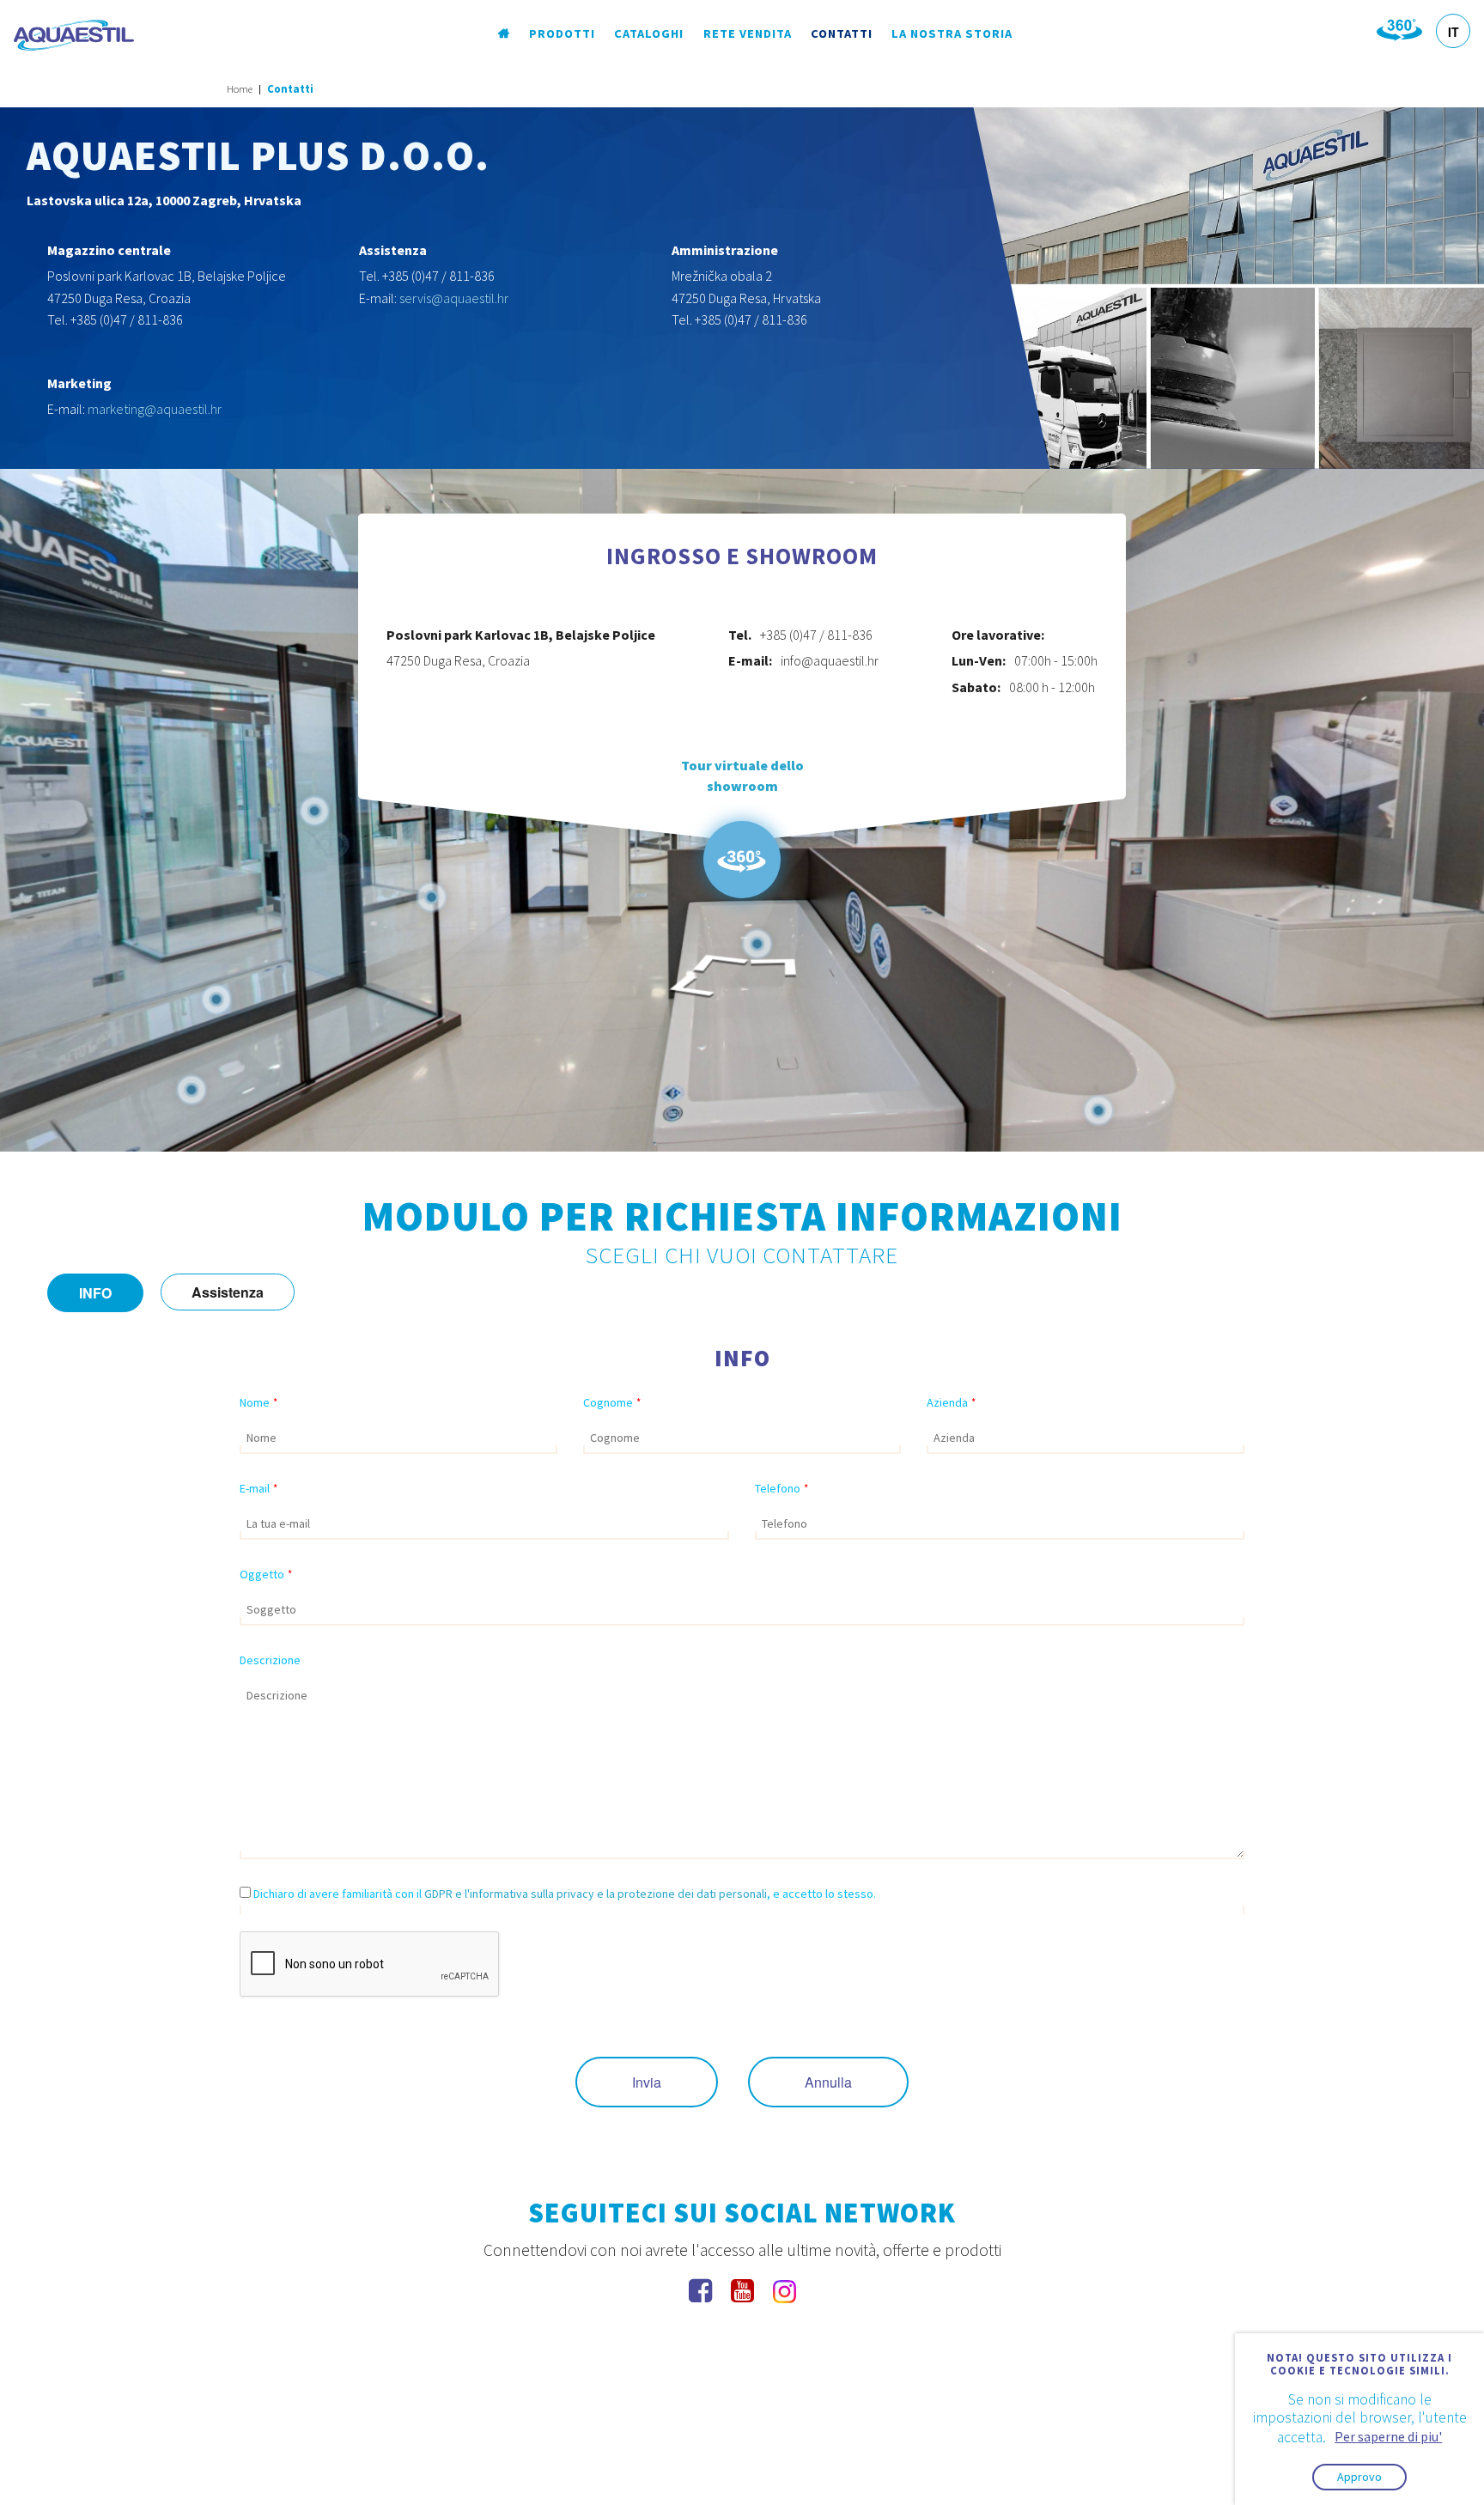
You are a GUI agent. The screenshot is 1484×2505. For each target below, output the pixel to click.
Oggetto (266, 1574)
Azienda (951, 1402)
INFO (95, 1293)
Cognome (612, 1402)
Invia (647, 2082)
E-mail (258, 1488)
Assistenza (228, 1292)
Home (240, 89)
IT (1454, 32)
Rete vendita (748, 33)
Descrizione (270, 1660)
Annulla (828, 2082)
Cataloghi (649, 33)
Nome (258, 1402)
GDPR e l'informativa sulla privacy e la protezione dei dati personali (596, 1894)
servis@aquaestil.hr (454, 298)
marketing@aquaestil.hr (155, 409)
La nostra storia (952, 33)
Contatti (842, 33)
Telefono (782, 1488)
